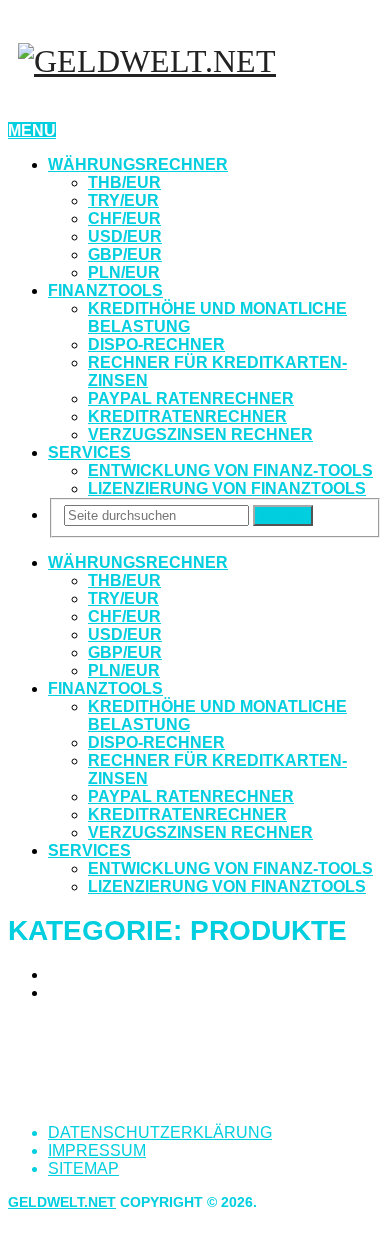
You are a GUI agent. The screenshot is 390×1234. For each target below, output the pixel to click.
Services (89, 452)
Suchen (283, 515)
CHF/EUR (124, 218)
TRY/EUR (123, 200)
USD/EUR (125, 236)
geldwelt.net (62, 1202)
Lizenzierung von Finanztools (227, 488)
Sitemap (83, 1168)
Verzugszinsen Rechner (200, 434)
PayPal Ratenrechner (191, 398)
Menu (32, 130)
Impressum (97, 1150)
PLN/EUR (124, 272)
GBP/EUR (125, 254)
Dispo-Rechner (156, 344)
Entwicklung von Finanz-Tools (230, 470)
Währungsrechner (138, 164)
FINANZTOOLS (105, 290)
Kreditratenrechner (187, 416)
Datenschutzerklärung (160, 1132)
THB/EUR (124, 182)
